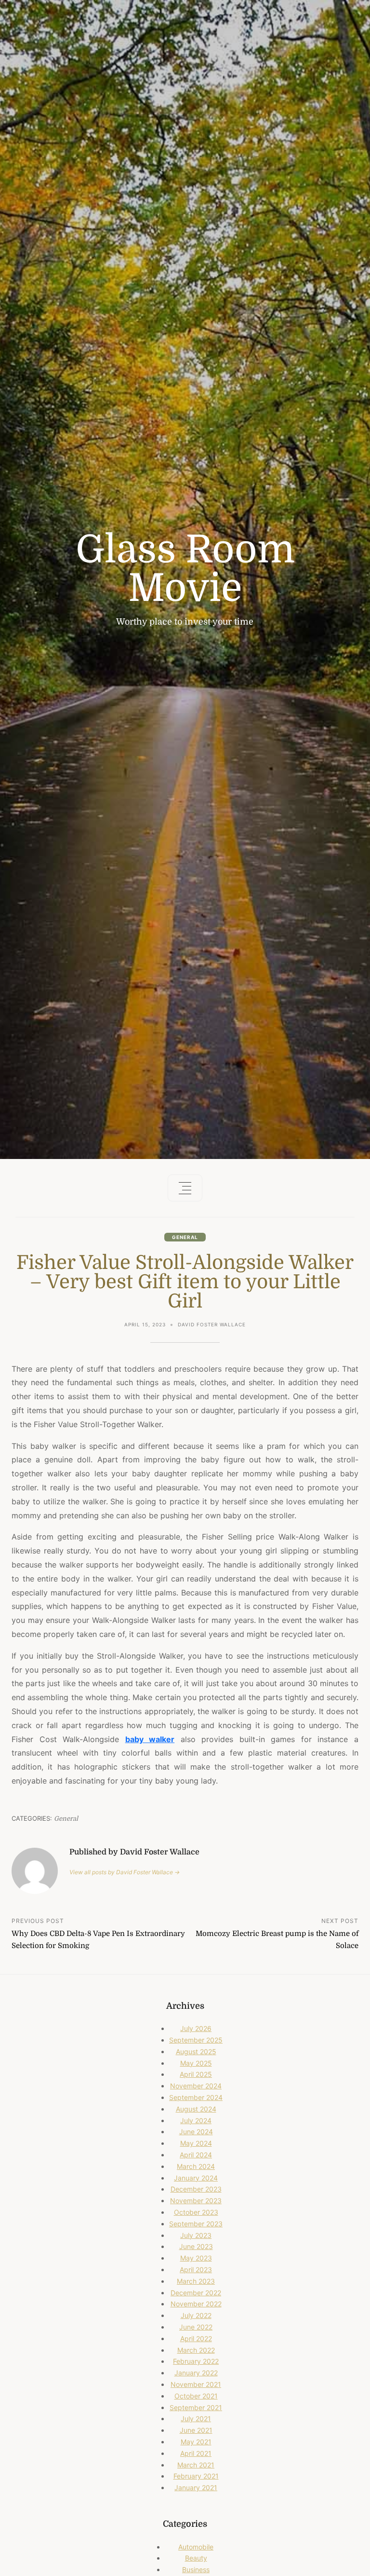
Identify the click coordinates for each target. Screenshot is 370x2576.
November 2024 (196, 2086)
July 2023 (196, 2235)
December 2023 (196, 2189)
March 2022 (196, 2350)
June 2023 (196, 2246)
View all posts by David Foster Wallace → (125, 1872)
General (185, 1237)
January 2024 (196, 2178)
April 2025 (196, 2074)
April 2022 (196, 2338)
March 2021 (196, 2465)
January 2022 (196, 2373)
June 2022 (196, 2327)
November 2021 (196, 2384)
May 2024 (196, 2143)
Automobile (196, 2547)
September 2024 (196, 2097)
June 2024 (196, 2132)
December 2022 (196, 2293)
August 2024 (196, 2109)
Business (196, 2569)
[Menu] (185, 1188)
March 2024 (196, 2166)
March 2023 (196, 2281)
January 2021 (196, 2487)
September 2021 (196, 2407)
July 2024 (196, 2120)
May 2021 (196, 2442)
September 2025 (196, 2040)
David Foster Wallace (212, 1324)
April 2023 (196, 2269)
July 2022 (196, 2315)
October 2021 (196, 2396)
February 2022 (196, 2361)
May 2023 (196, 2258)
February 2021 (196, 2476)
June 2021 (196, 2430)
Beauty (196, 2558)
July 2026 (196, 2028)
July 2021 (196, 2419)
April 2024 (196, 2155)
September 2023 (196, 2224)
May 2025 (196, 2063)
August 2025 (196, 2051)
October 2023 (196, 2212)
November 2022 (196, 2304)
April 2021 (196, 2453)
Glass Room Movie (185, 569)
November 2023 (196, 2201)
